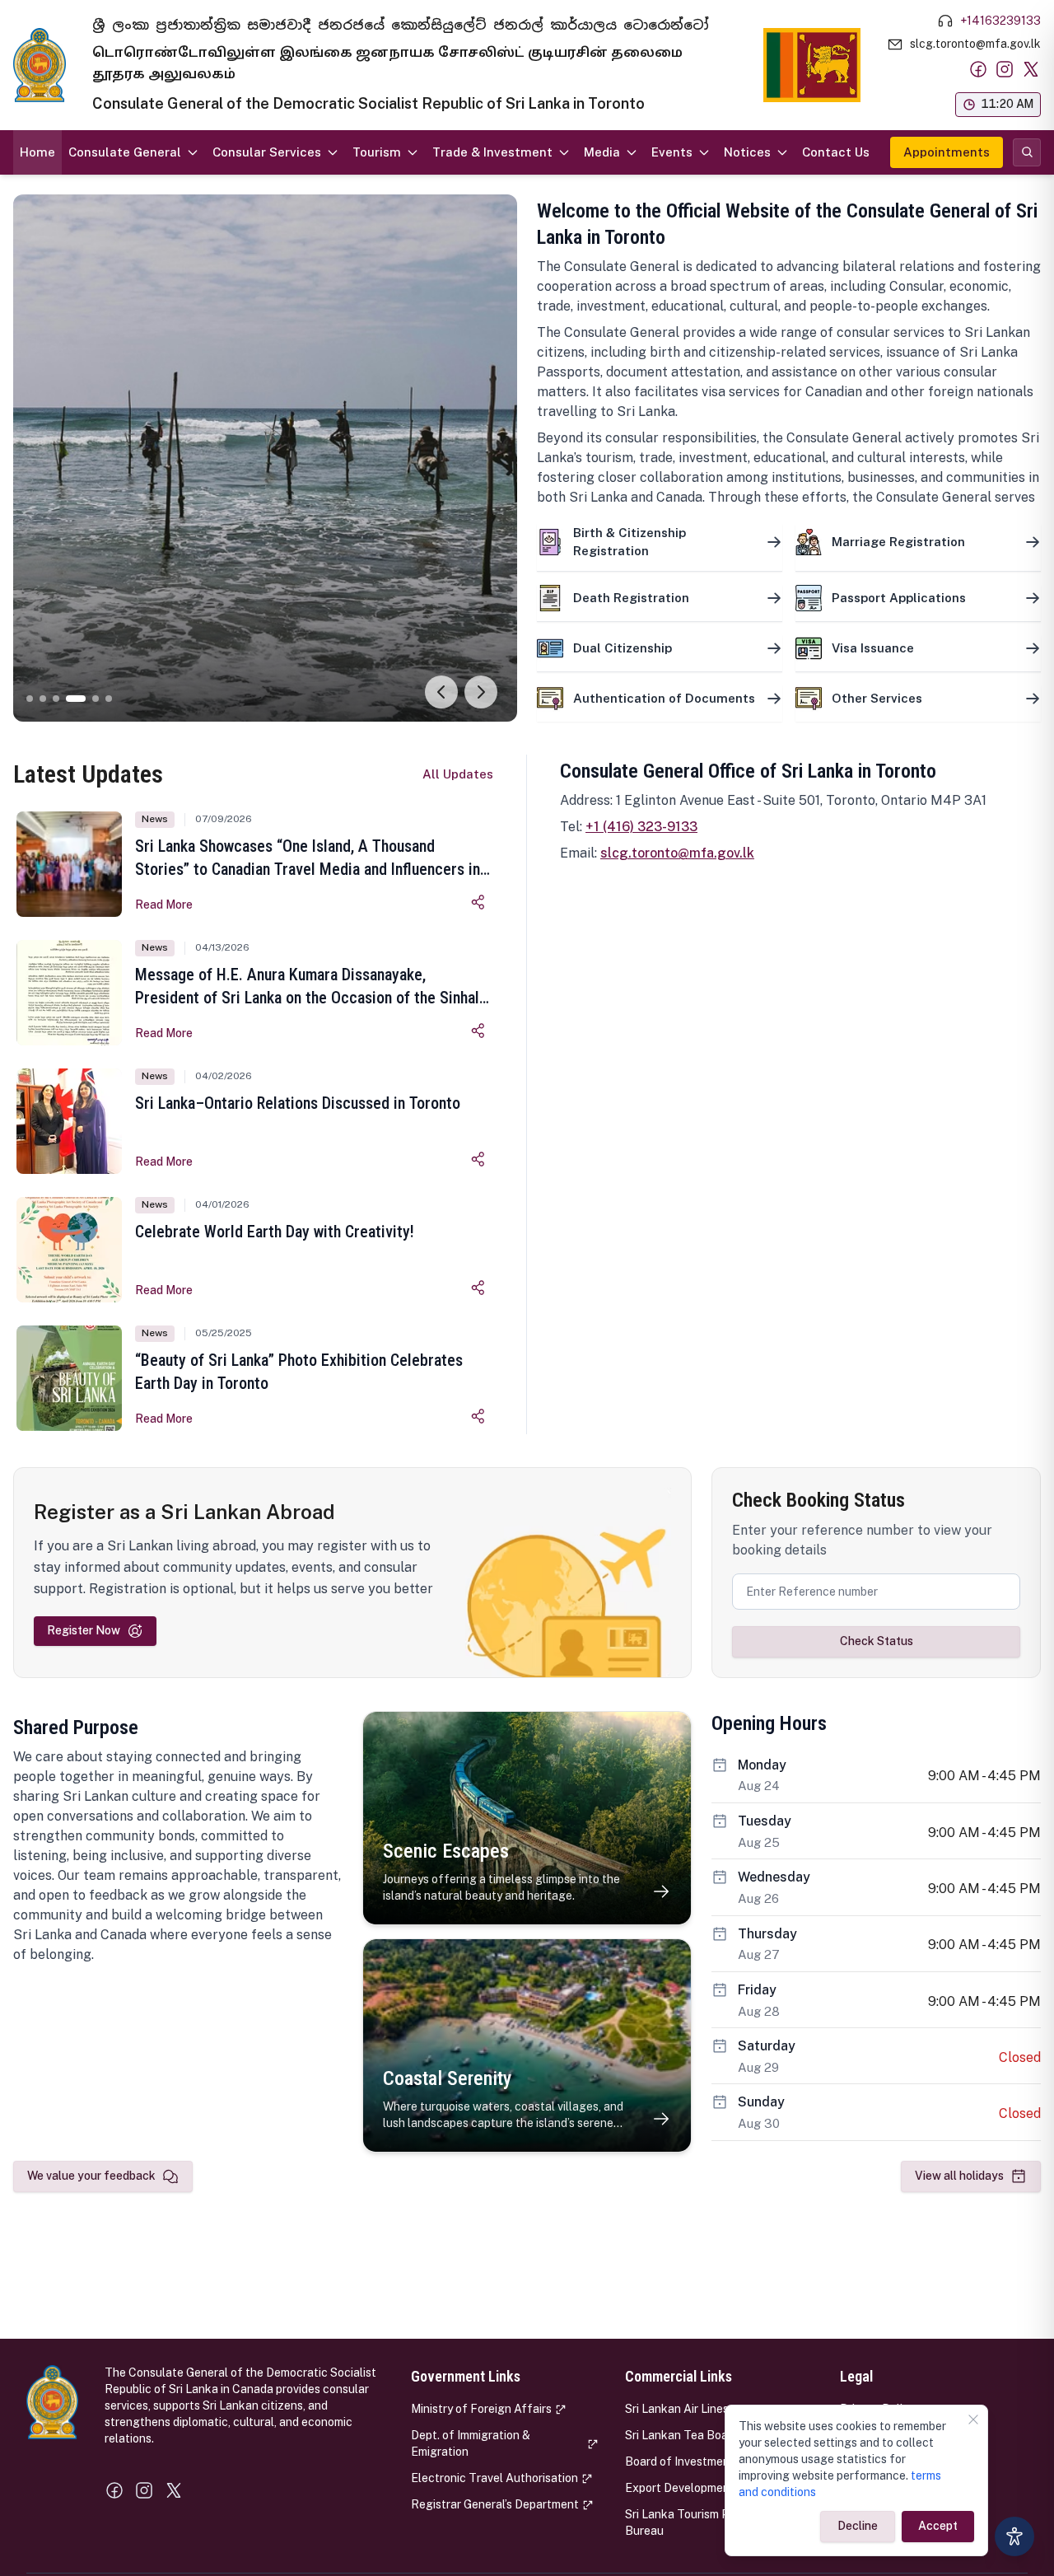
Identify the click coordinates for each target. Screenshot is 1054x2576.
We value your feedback (91, 2176)
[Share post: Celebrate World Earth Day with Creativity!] (478, 1288)
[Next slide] (481, 692)
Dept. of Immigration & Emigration (471, 2443)
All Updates (458, 774)
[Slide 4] (76, 699)
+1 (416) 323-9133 (641, 827)
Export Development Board (697, 2488)
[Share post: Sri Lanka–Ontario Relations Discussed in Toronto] (478, 1159)
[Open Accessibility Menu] (1014, 2536)
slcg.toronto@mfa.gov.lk (677, 853)
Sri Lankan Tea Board (682, 2435)
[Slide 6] (109, 699)
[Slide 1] (30, 699)
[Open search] (1027, 152)
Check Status (877, 1641)
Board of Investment (680, 2461)
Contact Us (836, 152)
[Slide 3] (56, 699)
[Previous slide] (441, 692)
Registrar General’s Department (495, 2504)
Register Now (84, 1630)
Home (37, 152)
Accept (938, 2526)
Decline (858, 2526)
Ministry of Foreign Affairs (481, 2409)
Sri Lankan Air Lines (677, 2409)
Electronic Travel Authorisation (494, 2478)
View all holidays (959, 2176)
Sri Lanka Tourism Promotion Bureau (701, 2522)
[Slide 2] (43, 699)
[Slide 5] (96, 699)
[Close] (973, 2419)
